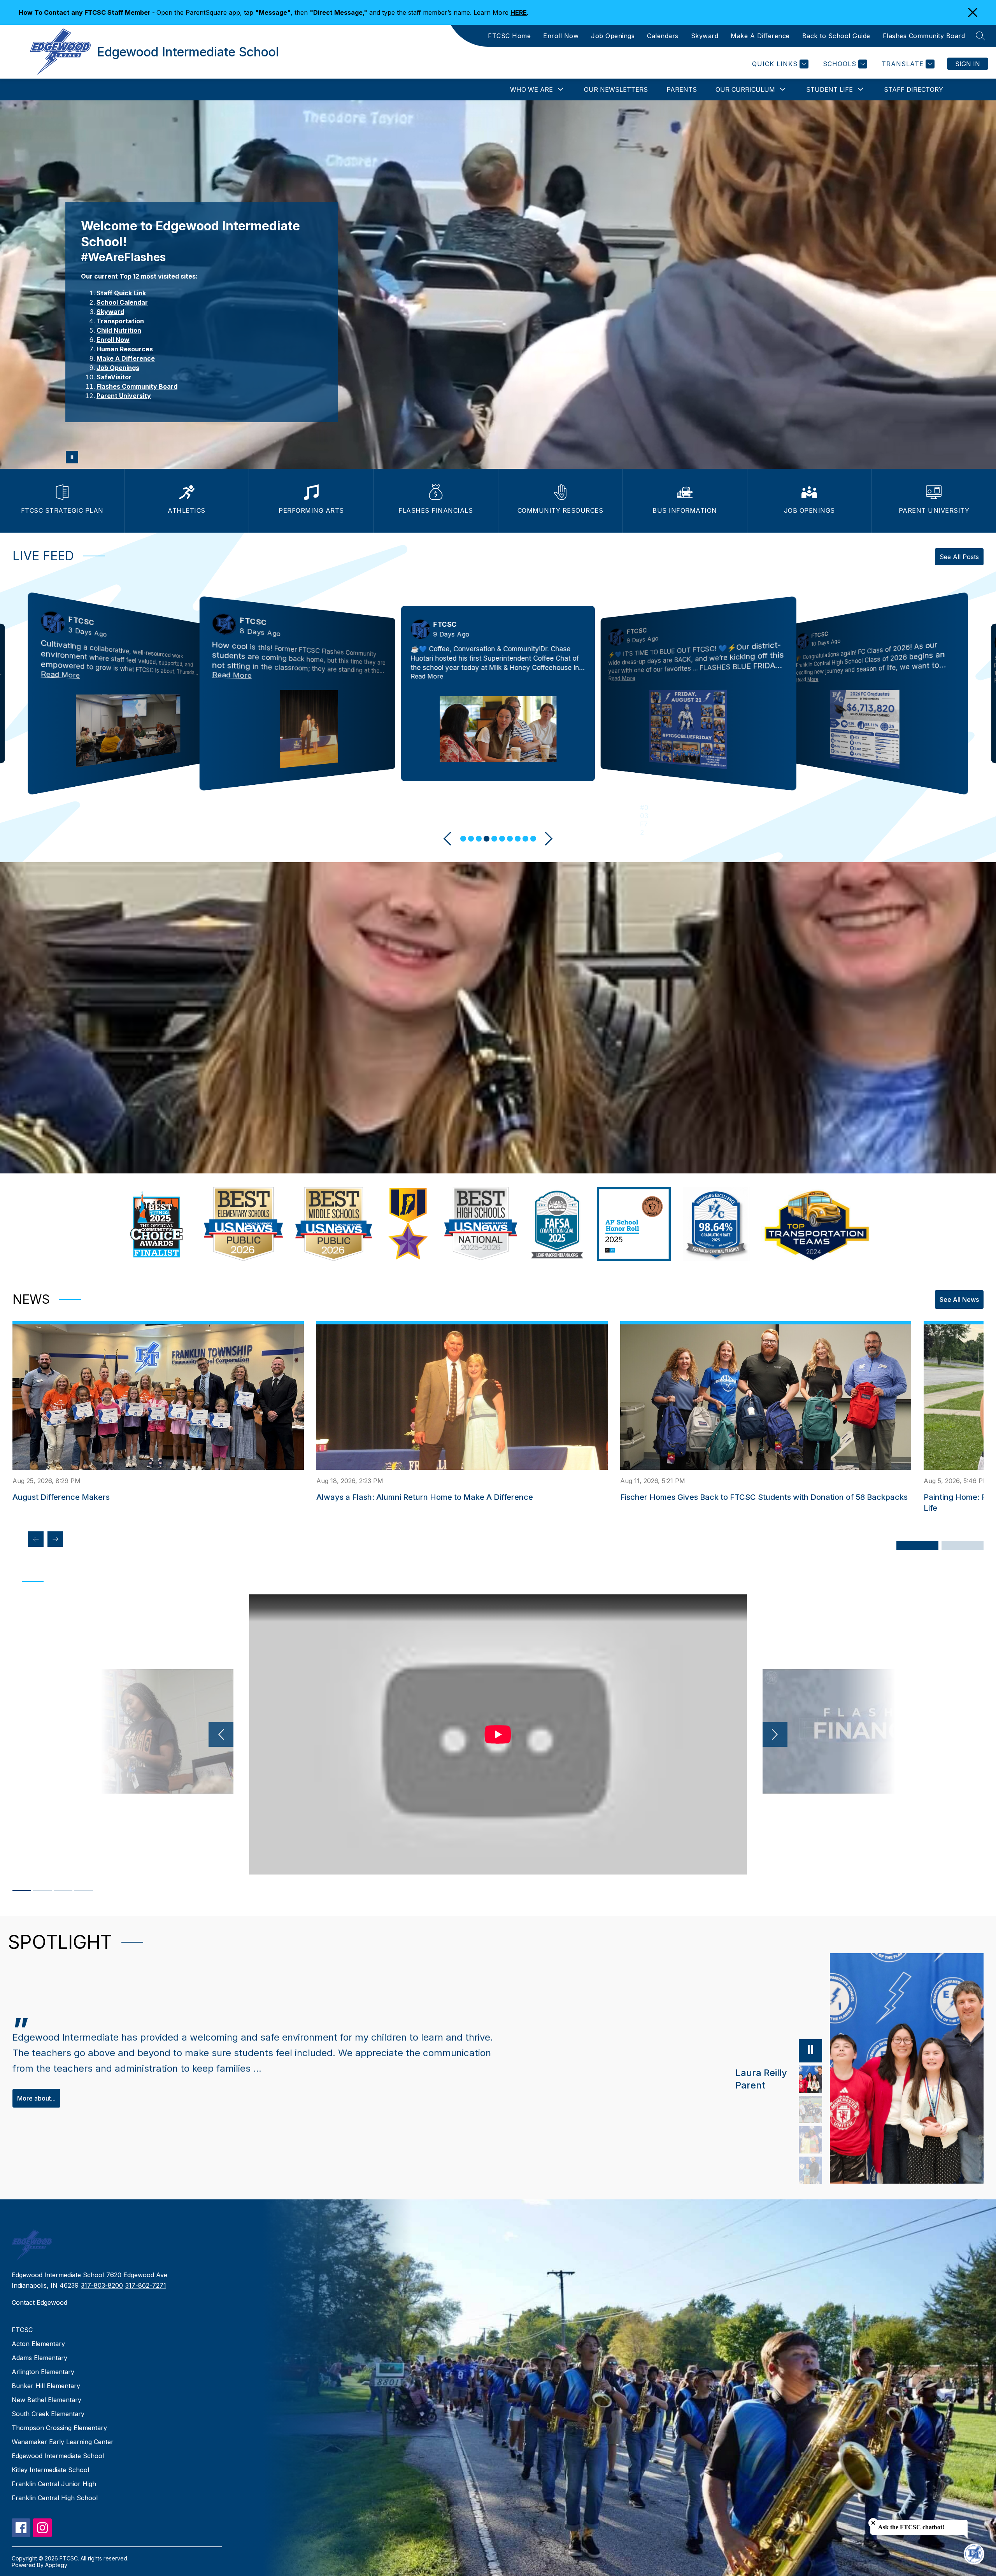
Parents (682, 89)
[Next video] (775, 1734)
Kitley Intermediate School (50, 2470)
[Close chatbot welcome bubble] (873, 2523)
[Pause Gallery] (72, 457)
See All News (959, 1299)
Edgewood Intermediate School (58, 2456)
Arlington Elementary (43, 2372)
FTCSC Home (509, 36)
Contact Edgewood (39, 2302)
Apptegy (56, 2565)
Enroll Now (561, 36)
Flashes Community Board (924, 36)
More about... (36, 2098)
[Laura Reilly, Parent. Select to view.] (810, 2079)
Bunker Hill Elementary (46, 2386)
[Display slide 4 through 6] (963, 1545)
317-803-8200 (102, 2285)
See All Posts (959, 557)
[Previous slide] (451, 839)
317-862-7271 (146, 2285)
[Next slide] (546, 839)
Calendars (663, 36)
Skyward (705, 36)
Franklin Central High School (55, 2498)
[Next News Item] (55, 1539)
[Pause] (810, 2051)
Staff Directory (914, 89)
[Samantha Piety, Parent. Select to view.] (810, 2110)
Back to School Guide (836, 36)
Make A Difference (760, 36)
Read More (60, 674)
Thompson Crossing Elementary (59, 2428)
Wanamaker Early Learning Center (63, 2442)
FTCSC (22, 2330)
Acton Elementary (38, 2344)
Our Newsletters (616, 89)
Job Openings (613, 36)
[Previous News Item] (36, 1539)
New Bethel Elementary (46, 2400)
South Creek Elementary (48, 2414)
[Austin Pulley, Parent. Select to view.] (810, 2170)
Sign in (968, 64)
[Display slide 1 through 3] (917, 1545)
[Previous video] (221, 1734)
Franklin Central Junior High (54, 2484)
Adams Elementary (39, 2358)
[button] (463, 839)
